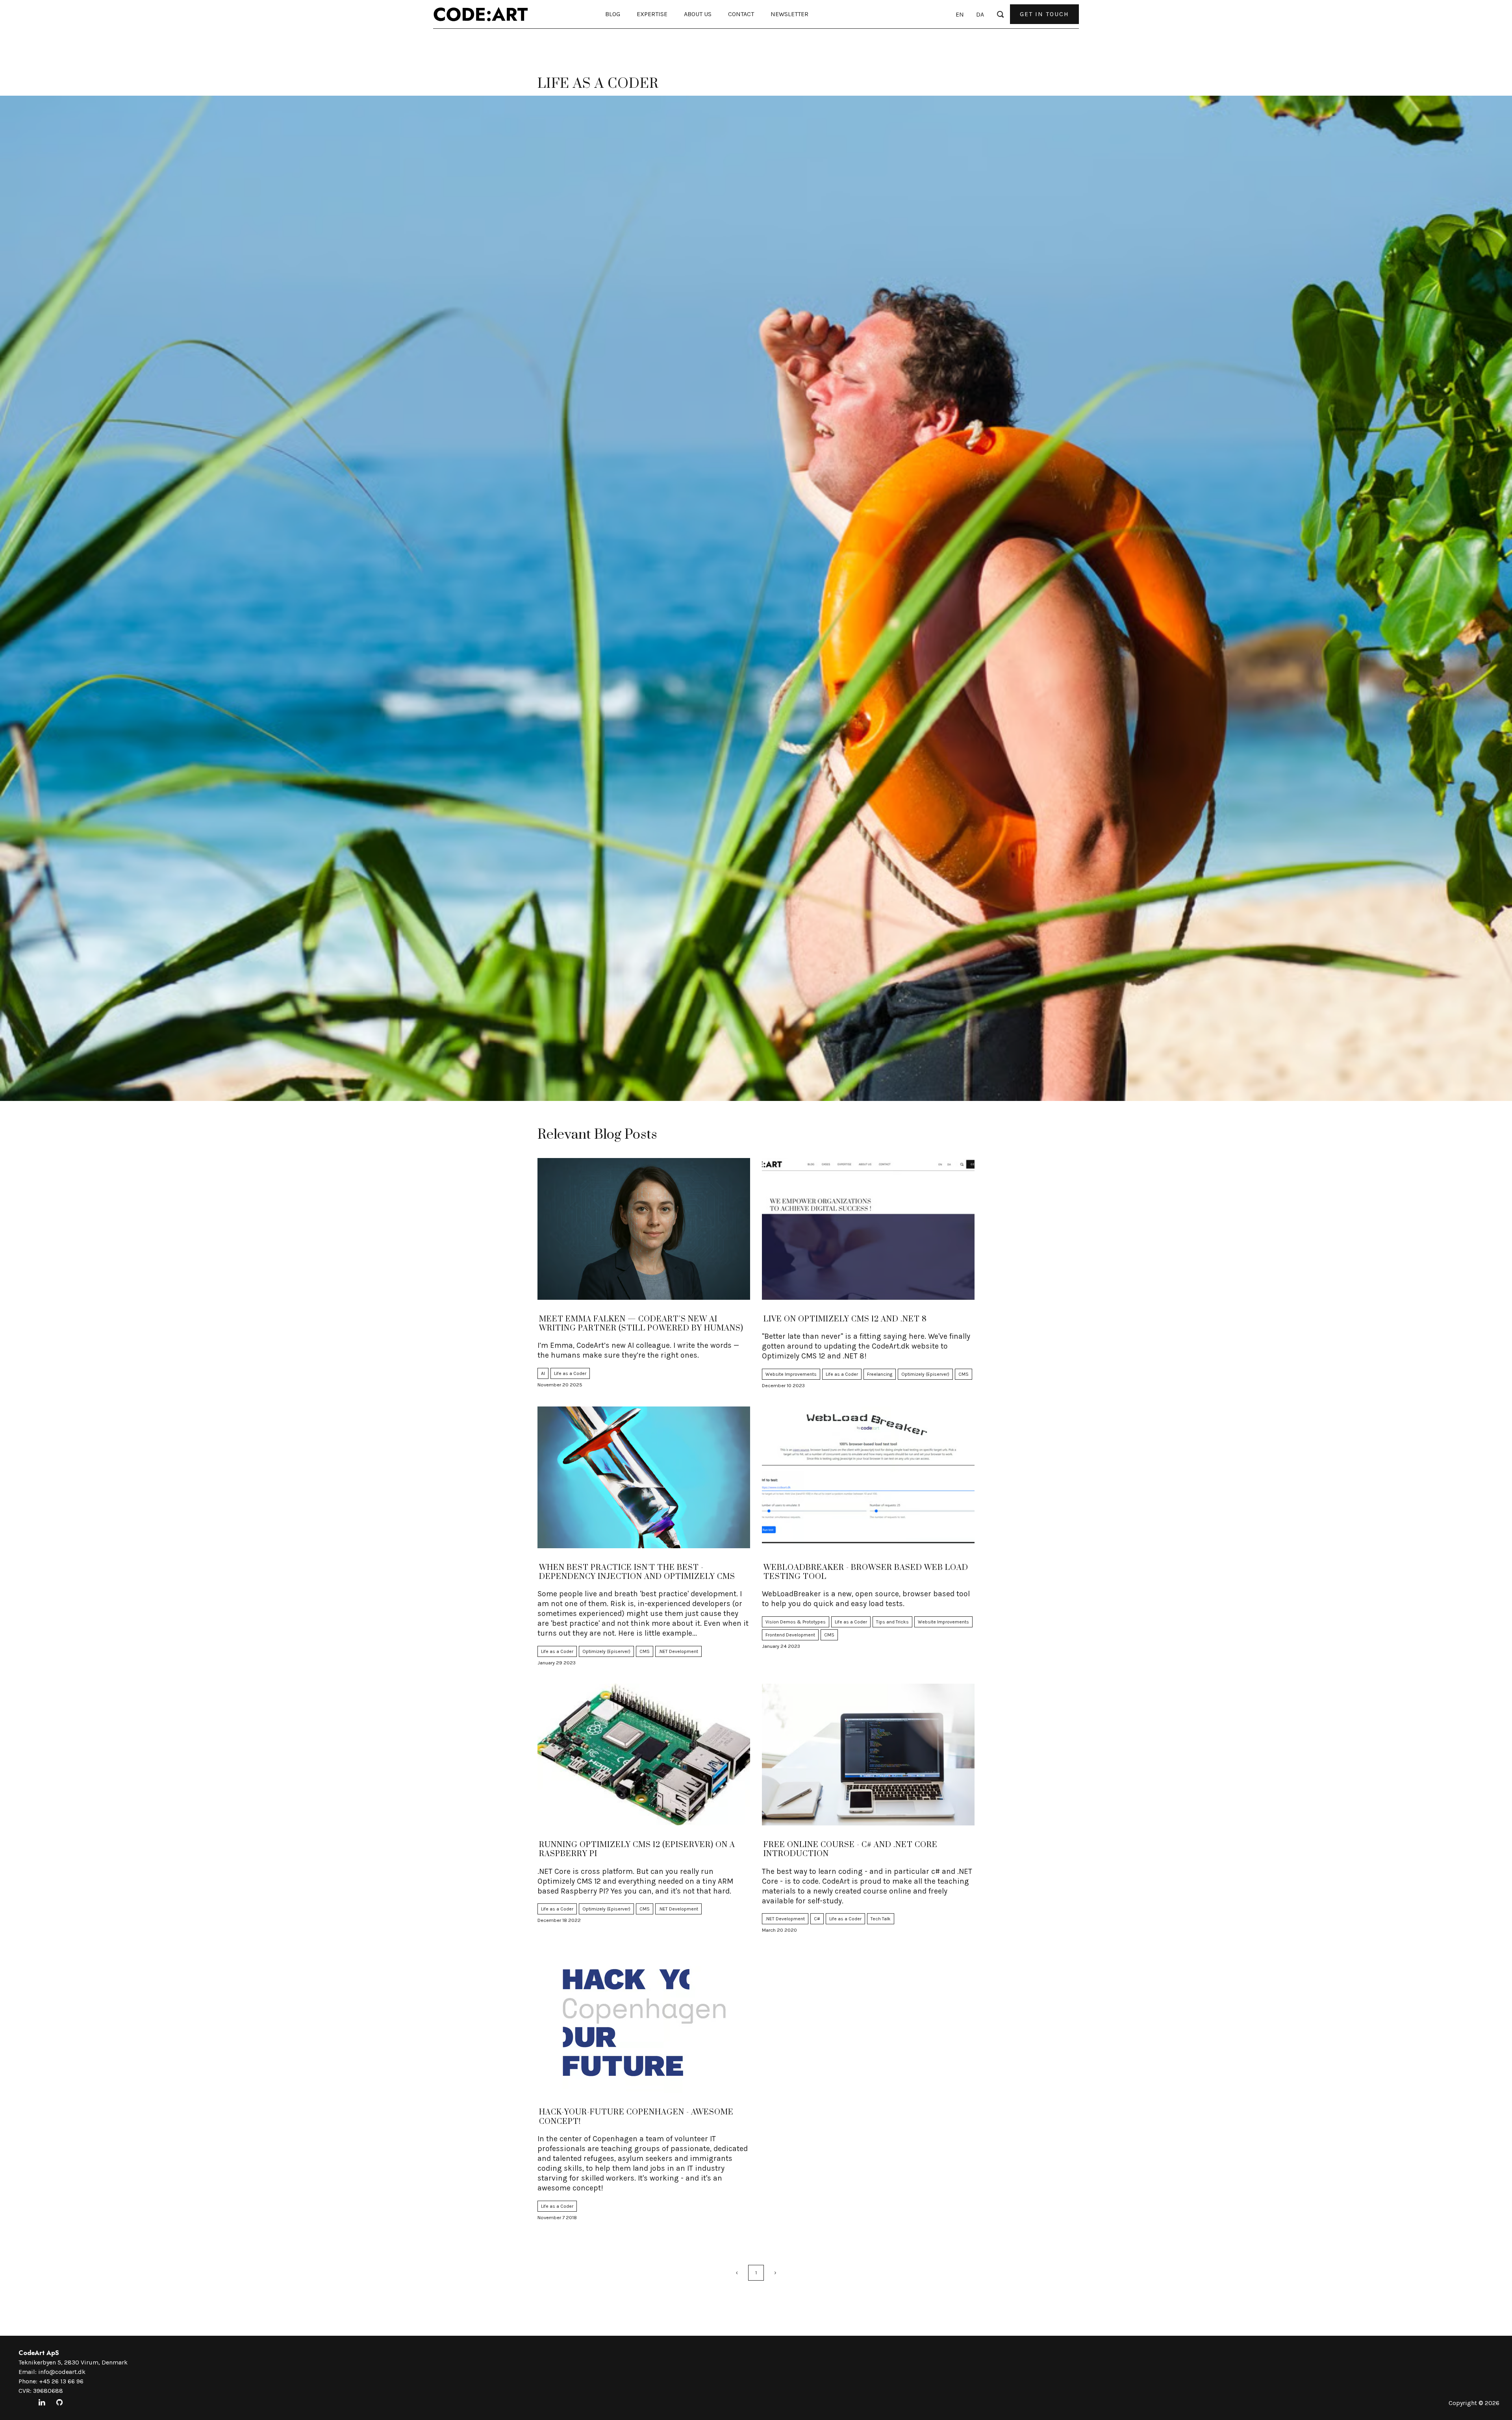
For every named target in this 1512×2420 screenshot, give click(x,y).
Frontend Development (790, 1635)
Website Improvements (791, 1374)
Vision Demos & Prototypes (796, 1622)
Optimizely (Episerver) (925, 1374)
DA (980, 14)
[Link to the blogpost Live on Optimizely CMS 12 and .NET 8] (868, 1229)
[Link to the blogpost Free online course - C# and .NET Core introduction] (868, 1755)
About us (698, 14)
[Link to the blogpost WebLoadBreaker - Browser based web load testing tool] (868, 1477)
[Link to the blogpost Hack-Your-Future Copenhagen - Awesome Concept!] (644, 2022)
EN (960, 14)
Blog (613, 14)
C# (817, 1919)
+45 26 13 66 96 (61, 2381)
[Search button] (1000, 14)
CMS (964, 1374)
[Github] (59, 2403)
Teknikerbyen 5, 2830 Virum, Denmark (73, 2362)
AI (543, 1373)
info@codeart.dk (62, 2372)
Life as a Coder (570, 1373)
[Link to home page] (481, 14)
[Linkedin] (42, 2403)
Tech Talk (881, 1919)
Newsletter (789, 14)
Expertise (652, 14)
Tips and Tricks (892, 1622)
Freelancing (880, 1374)
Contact (741, 14)
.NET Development (678, 1651)
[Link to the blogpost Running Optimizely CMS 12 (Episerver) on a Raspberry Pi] (644, 1755)
